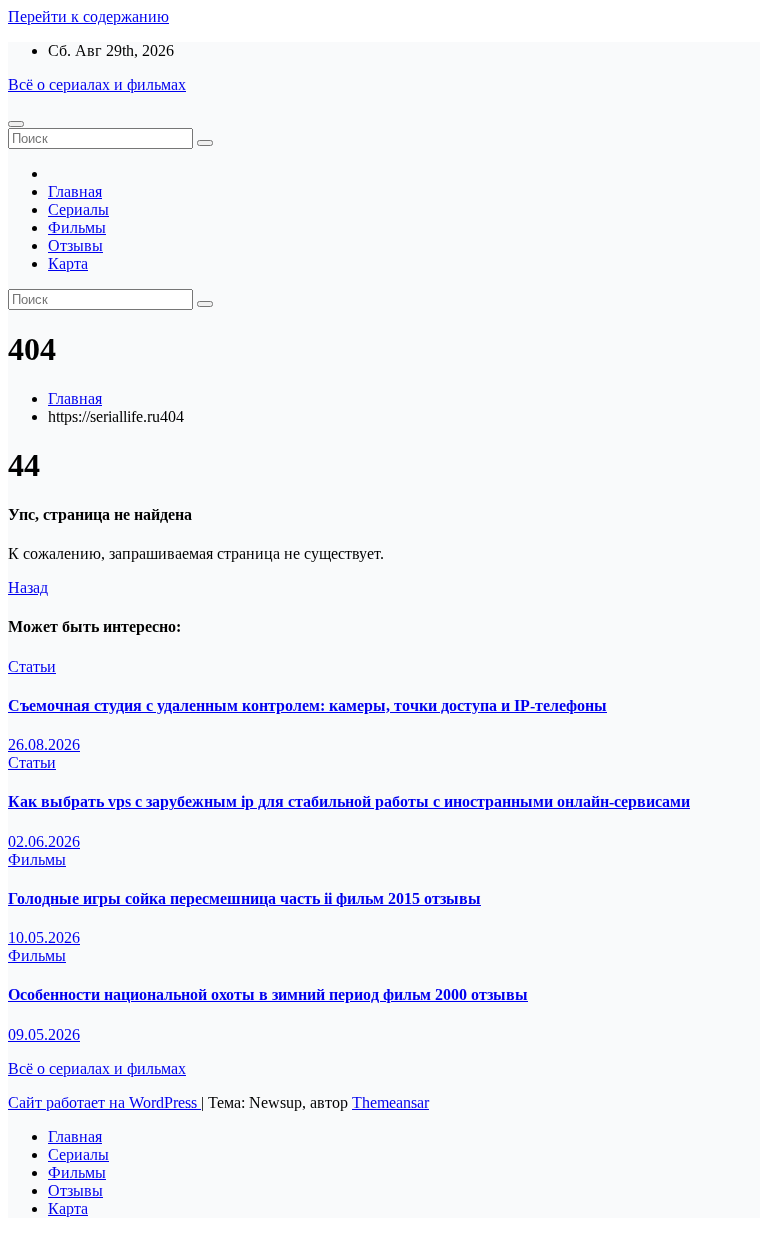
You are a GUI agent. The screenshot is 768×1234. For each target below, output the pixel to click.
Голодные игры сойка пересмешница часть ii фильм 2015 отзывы (244, 898)
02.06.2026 (44, 841)
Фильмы (77, 227)
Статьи (32, 666)
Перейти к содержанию (88, 16)
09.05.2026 (44, 1034)
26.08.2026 (44, 744)
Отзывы (75, 245)
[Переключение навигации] (16, 124)
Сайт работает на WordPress (104, 1102)
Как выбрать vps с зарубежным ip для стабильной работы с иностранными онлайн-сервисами (349, 801)
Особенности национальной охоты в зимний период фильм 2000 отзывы (268, 994)
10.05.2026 (44, 937)
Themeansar (390, 1102)
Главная (75, 191)
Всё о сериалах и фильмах (97, 84)
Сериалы (78, 209)
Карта (68, 263)
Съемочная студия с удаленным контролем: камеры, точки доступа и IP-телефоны (307, 705)
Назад (28, 587)
